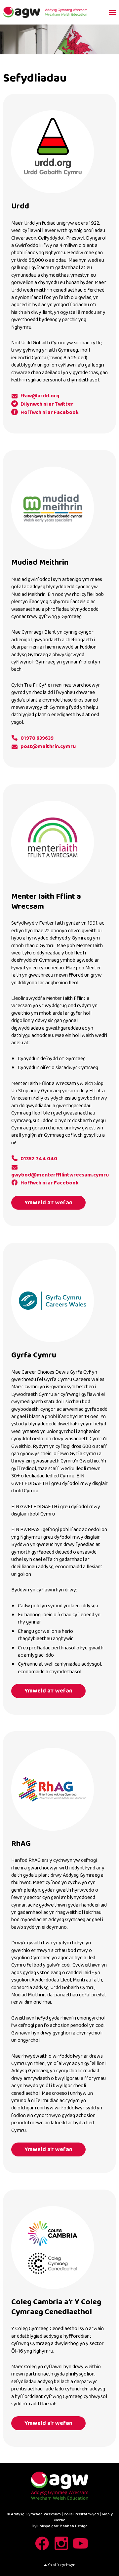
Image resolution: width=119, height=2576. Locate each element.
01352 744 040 (39, 1159)
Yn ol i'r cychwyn (61, 2565)
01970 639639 (37, 738)
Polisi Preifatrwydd (81, 2514)
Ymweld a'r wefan (48, 1203)
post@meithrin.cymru (48, 746)
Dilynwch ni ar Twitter (47, 404)
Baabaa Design (74, 2526)
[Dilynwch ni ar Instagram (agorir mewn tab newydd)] (60, 2543)
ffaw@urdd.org (40, 396)
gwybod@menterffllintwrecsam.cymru (60, 1175)
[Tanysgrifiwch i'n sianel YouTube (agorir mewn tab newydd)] (79, 2543)
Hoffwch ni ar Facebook (50, 413)
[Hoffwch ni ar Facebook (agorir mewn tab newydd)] (40, 2543)
